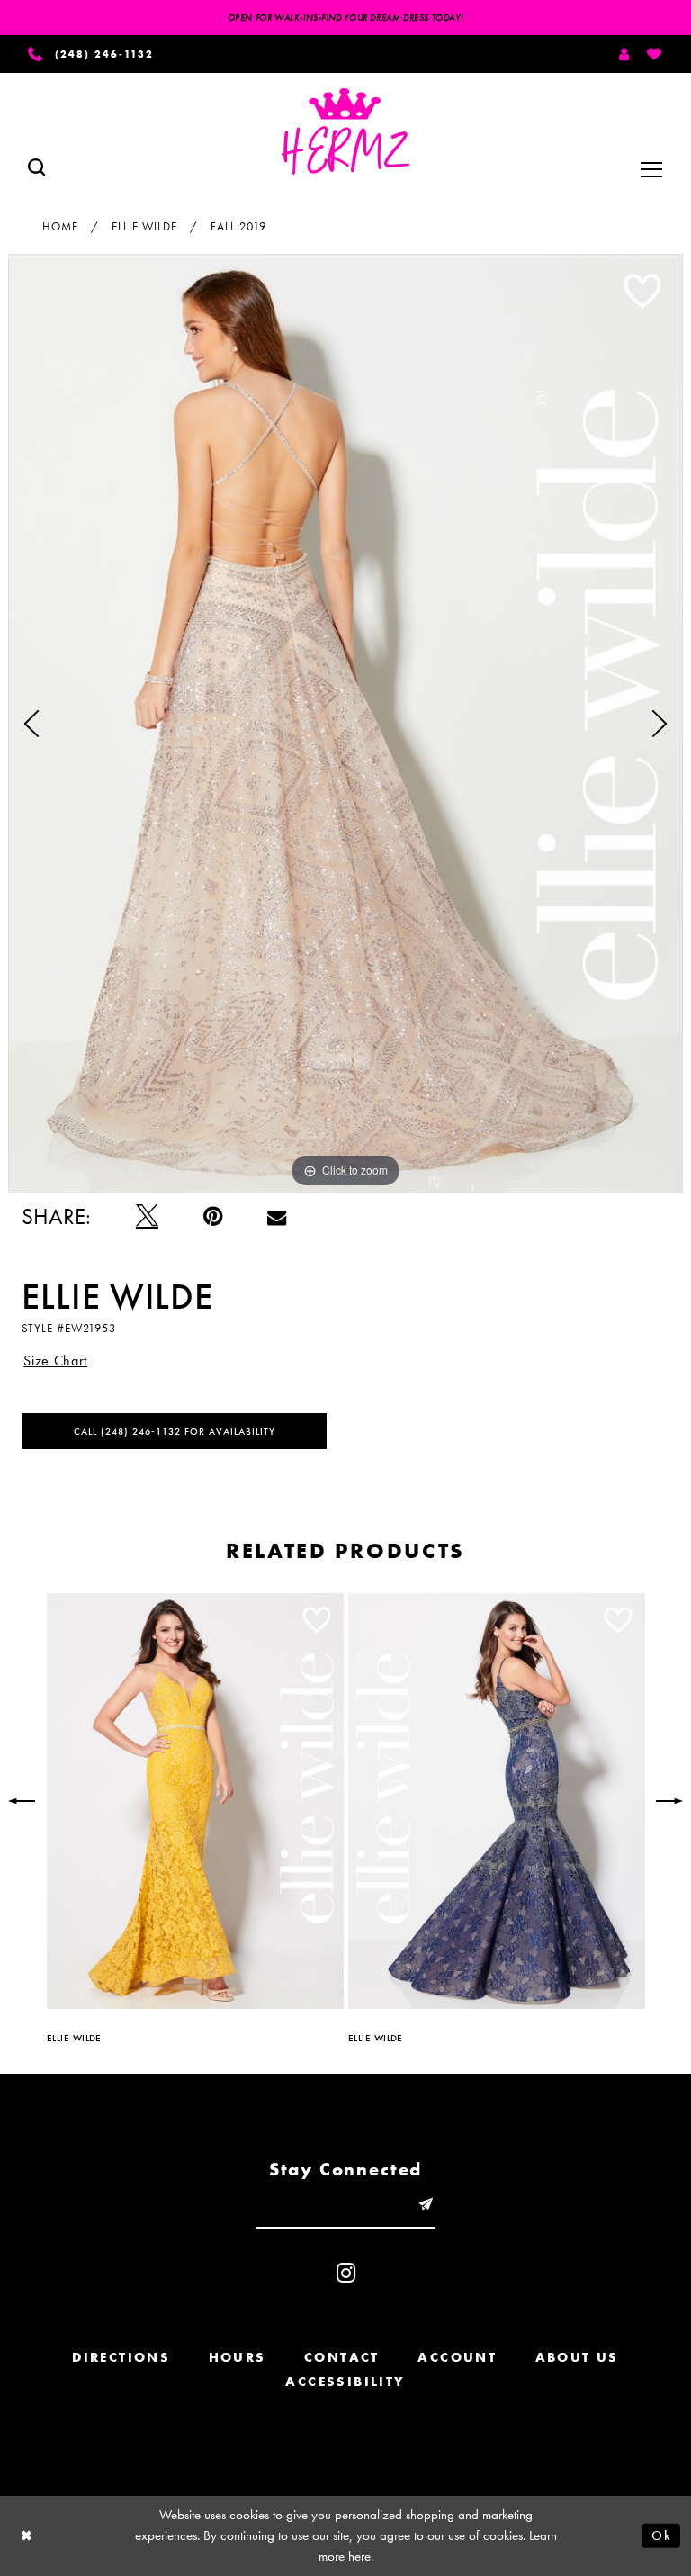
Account (457, 2357)
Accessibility (345, 2382)
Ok (661, 2535)
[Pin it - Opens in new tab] (213, 1216)
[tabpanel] (345, 723)
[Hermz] (345, 131)
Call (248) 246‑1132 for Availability (175, 1431)
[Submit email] (426, 2205)
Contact (342, 2357)
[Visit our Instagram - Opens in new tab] (346, 2273)
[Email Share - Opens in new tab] (277, 1216)
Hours (238, 2357)
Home (60, 226)
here (359, 2556)
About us (577, 2357)
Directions (121, 2357)
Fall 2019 (238, 226)
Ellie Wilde (144, 226)
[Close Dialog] (27, 2536)
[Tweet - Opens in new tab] (147, 1216)
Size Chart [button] (55, 1360)
